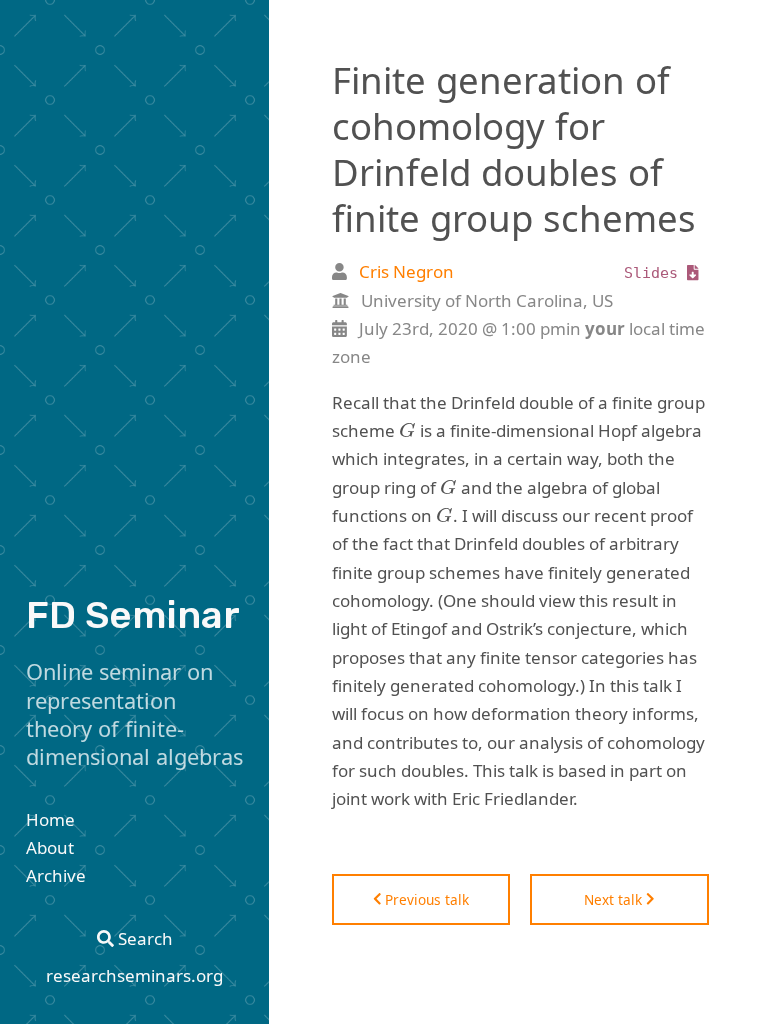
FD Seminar (133, 615)
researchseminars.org (134, 975)
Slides (655, 273)
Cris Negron (406, 271)
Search (143, 938)
